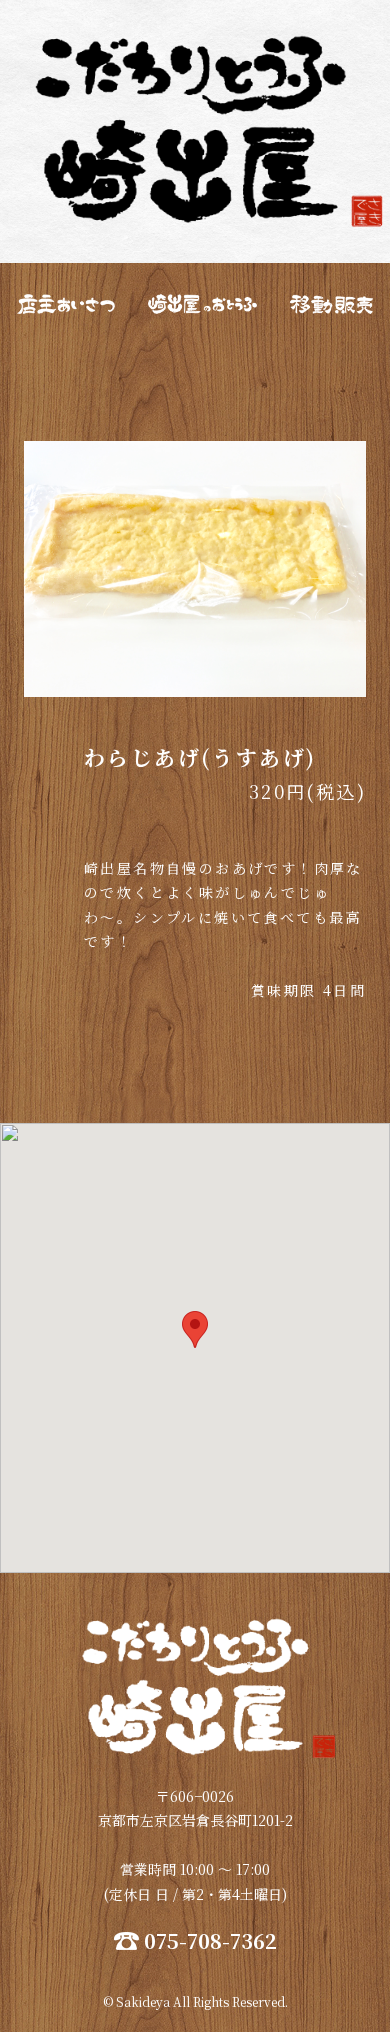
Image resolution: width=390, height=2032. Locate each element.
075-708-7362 (210, 1941)
